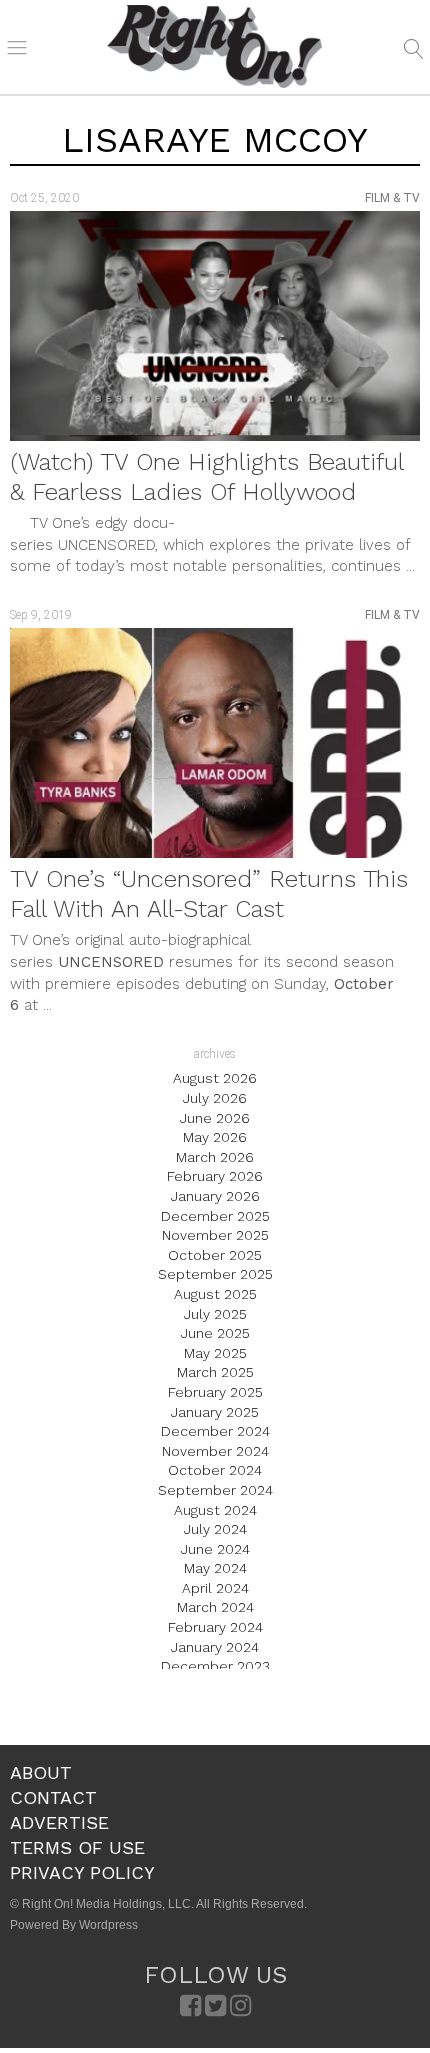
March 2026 (215, 1157)
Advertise (59, 1822)
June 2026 (215, 1118)
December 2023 (215, 1666)
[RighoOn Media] (214, 47)
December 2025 (215, 1216)
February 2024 (215, 1627)
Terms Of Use (77, 1847)
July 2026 (215, 1098)
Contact (53, 1797)
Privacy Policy (82, 1872)
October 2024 (215, 1470)
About (41, 1772)
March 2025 (215, 1372)
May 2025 (215, 1353)
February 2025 (215, 1392)
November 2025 (215, 1235)
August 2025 (215, 1294)
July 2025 (215, 1314)
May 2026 (215, 1137)
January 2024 (215, 1647)
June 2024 (215, 1549)
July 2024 (215, 1529)
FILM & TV (392, 198)
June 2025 (215, 1333)
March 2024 (215, 1607)
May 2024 (215, 1568)
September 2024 (215, 1490)
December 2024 (215, 1431)
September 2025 (215, 1274)
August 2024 (215, 1510)
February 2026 (215, 1176)
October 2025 (215, 1255)
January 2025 (215, 1412)
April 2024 (215, 1588)
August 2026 (215, 1078)
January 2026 (215, 1196)
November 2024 (215, 1451)
